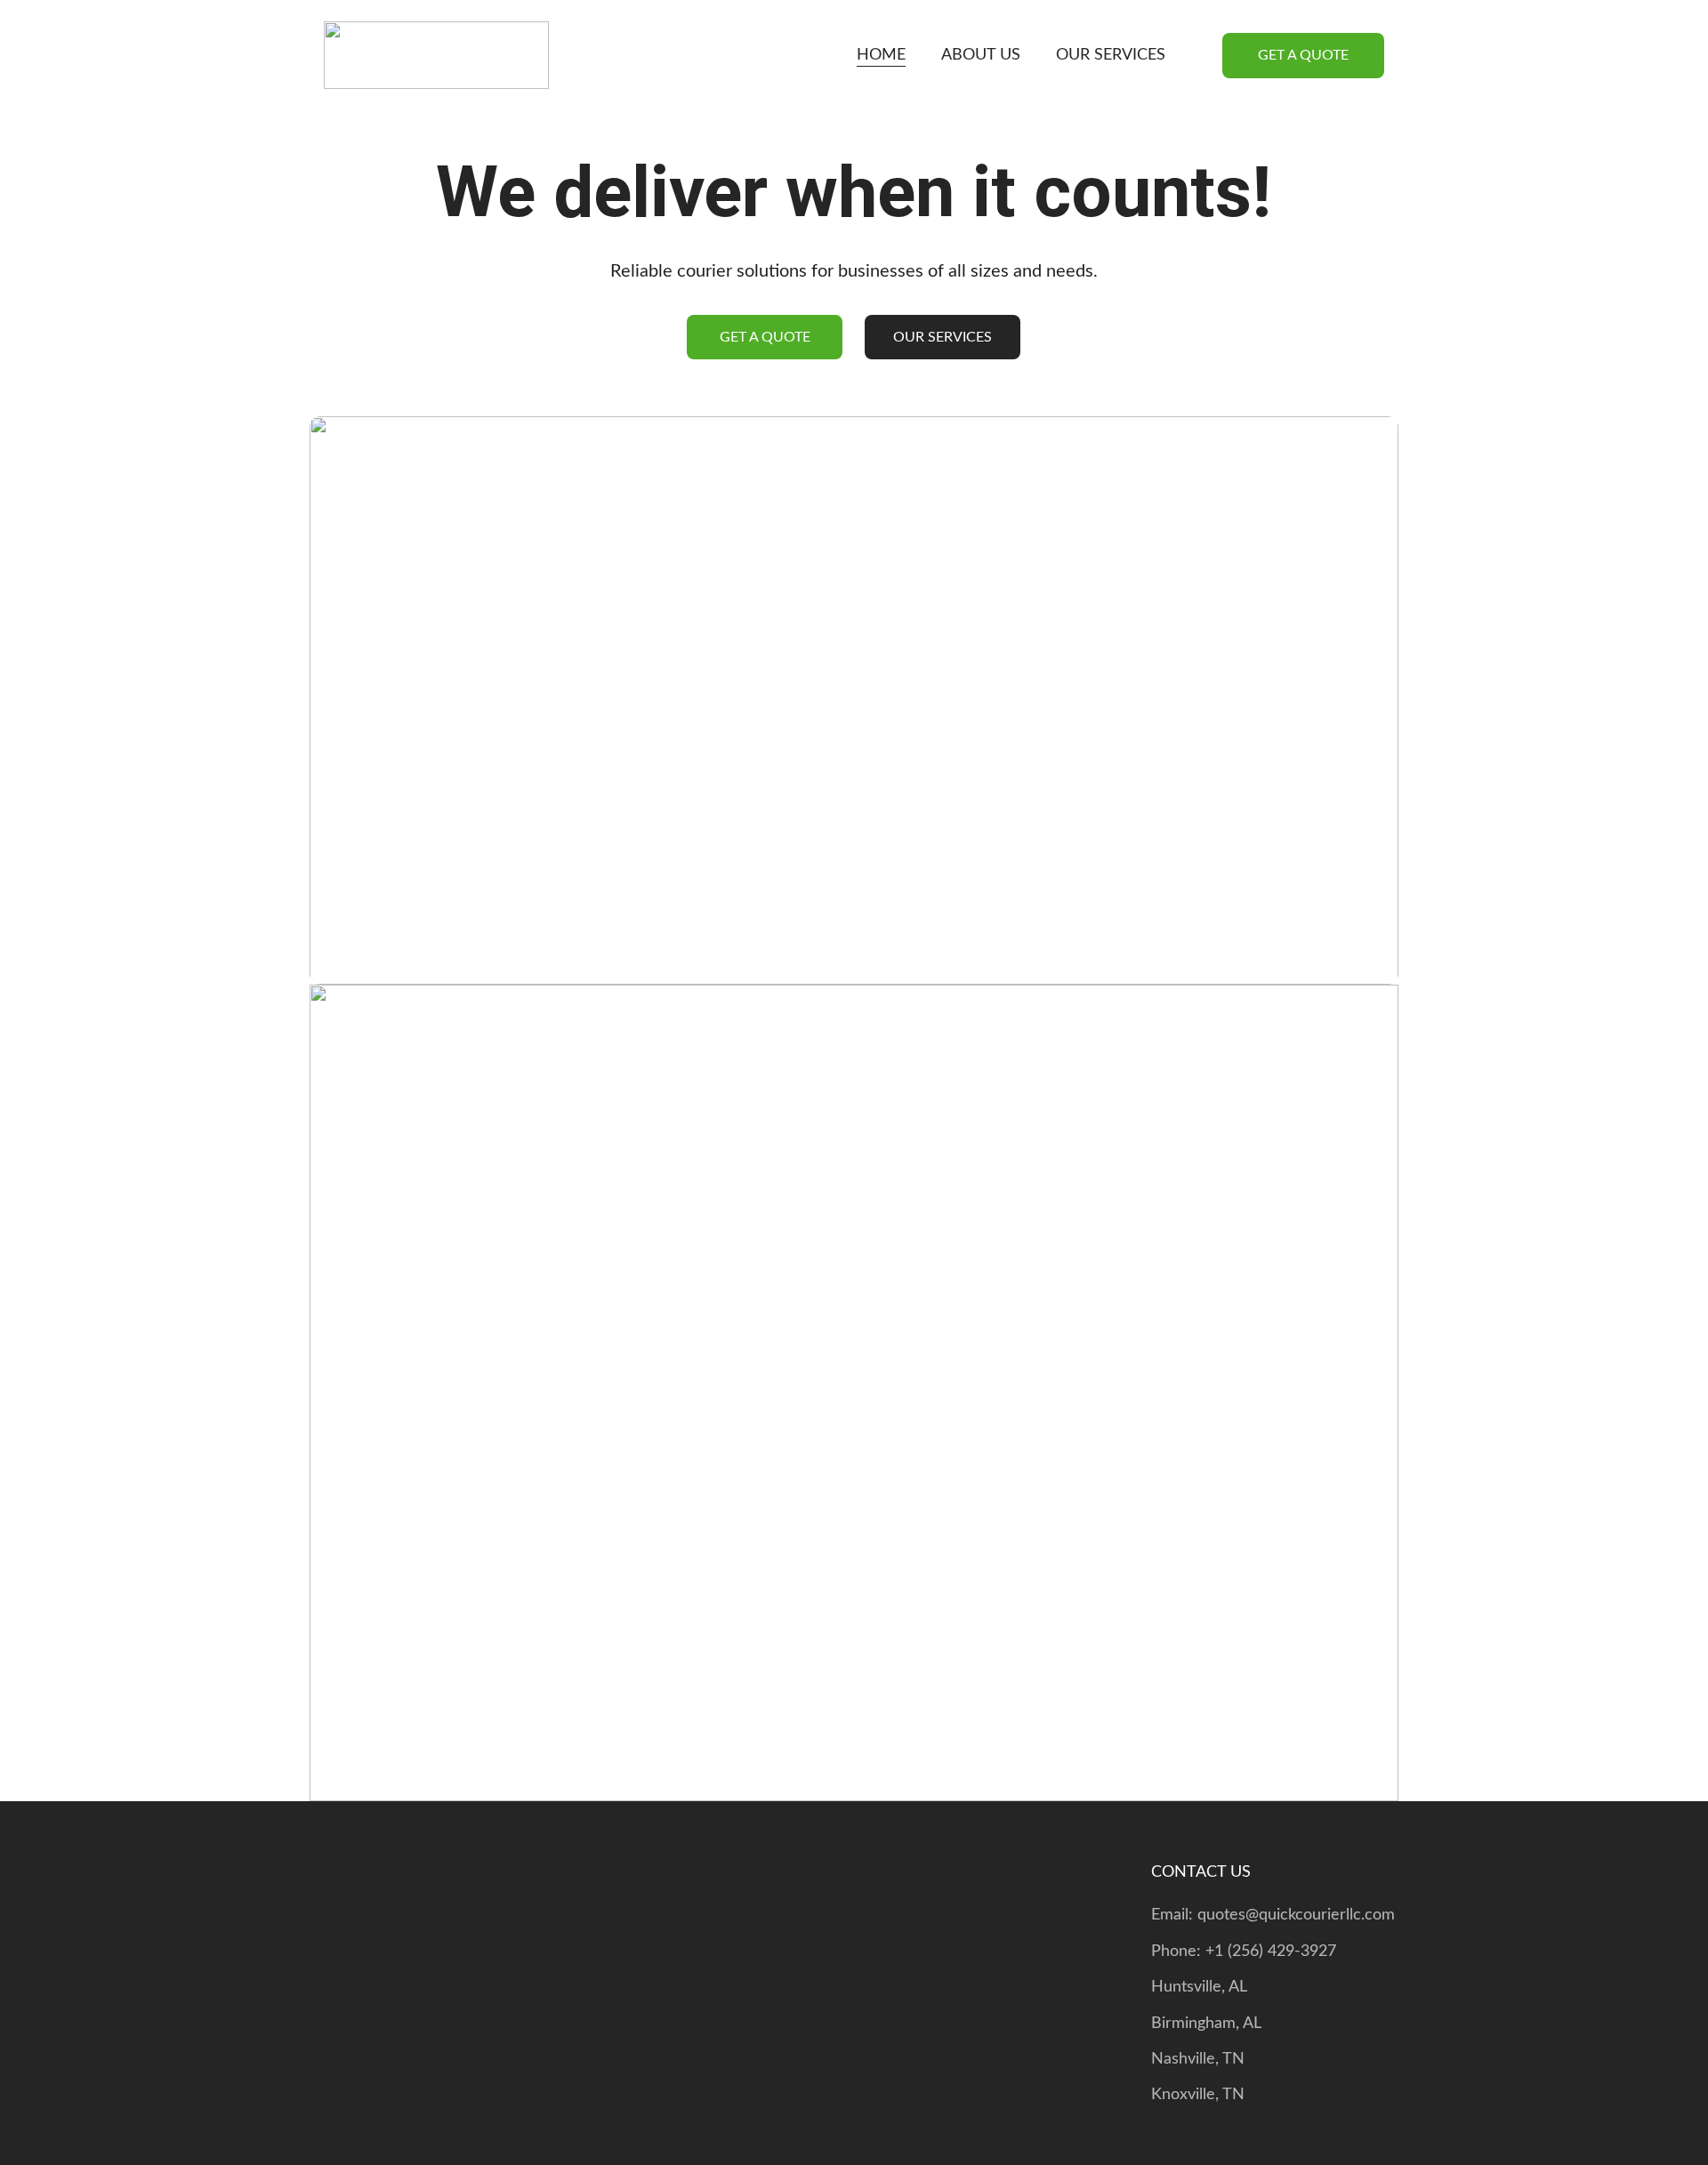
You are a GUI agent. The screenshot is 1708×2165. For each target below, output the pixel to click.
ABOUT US (981, 55)
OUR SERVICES (1111, 55)
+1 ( (1219, 1952)
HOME (881, 55)
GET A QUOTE (1303, 55)
